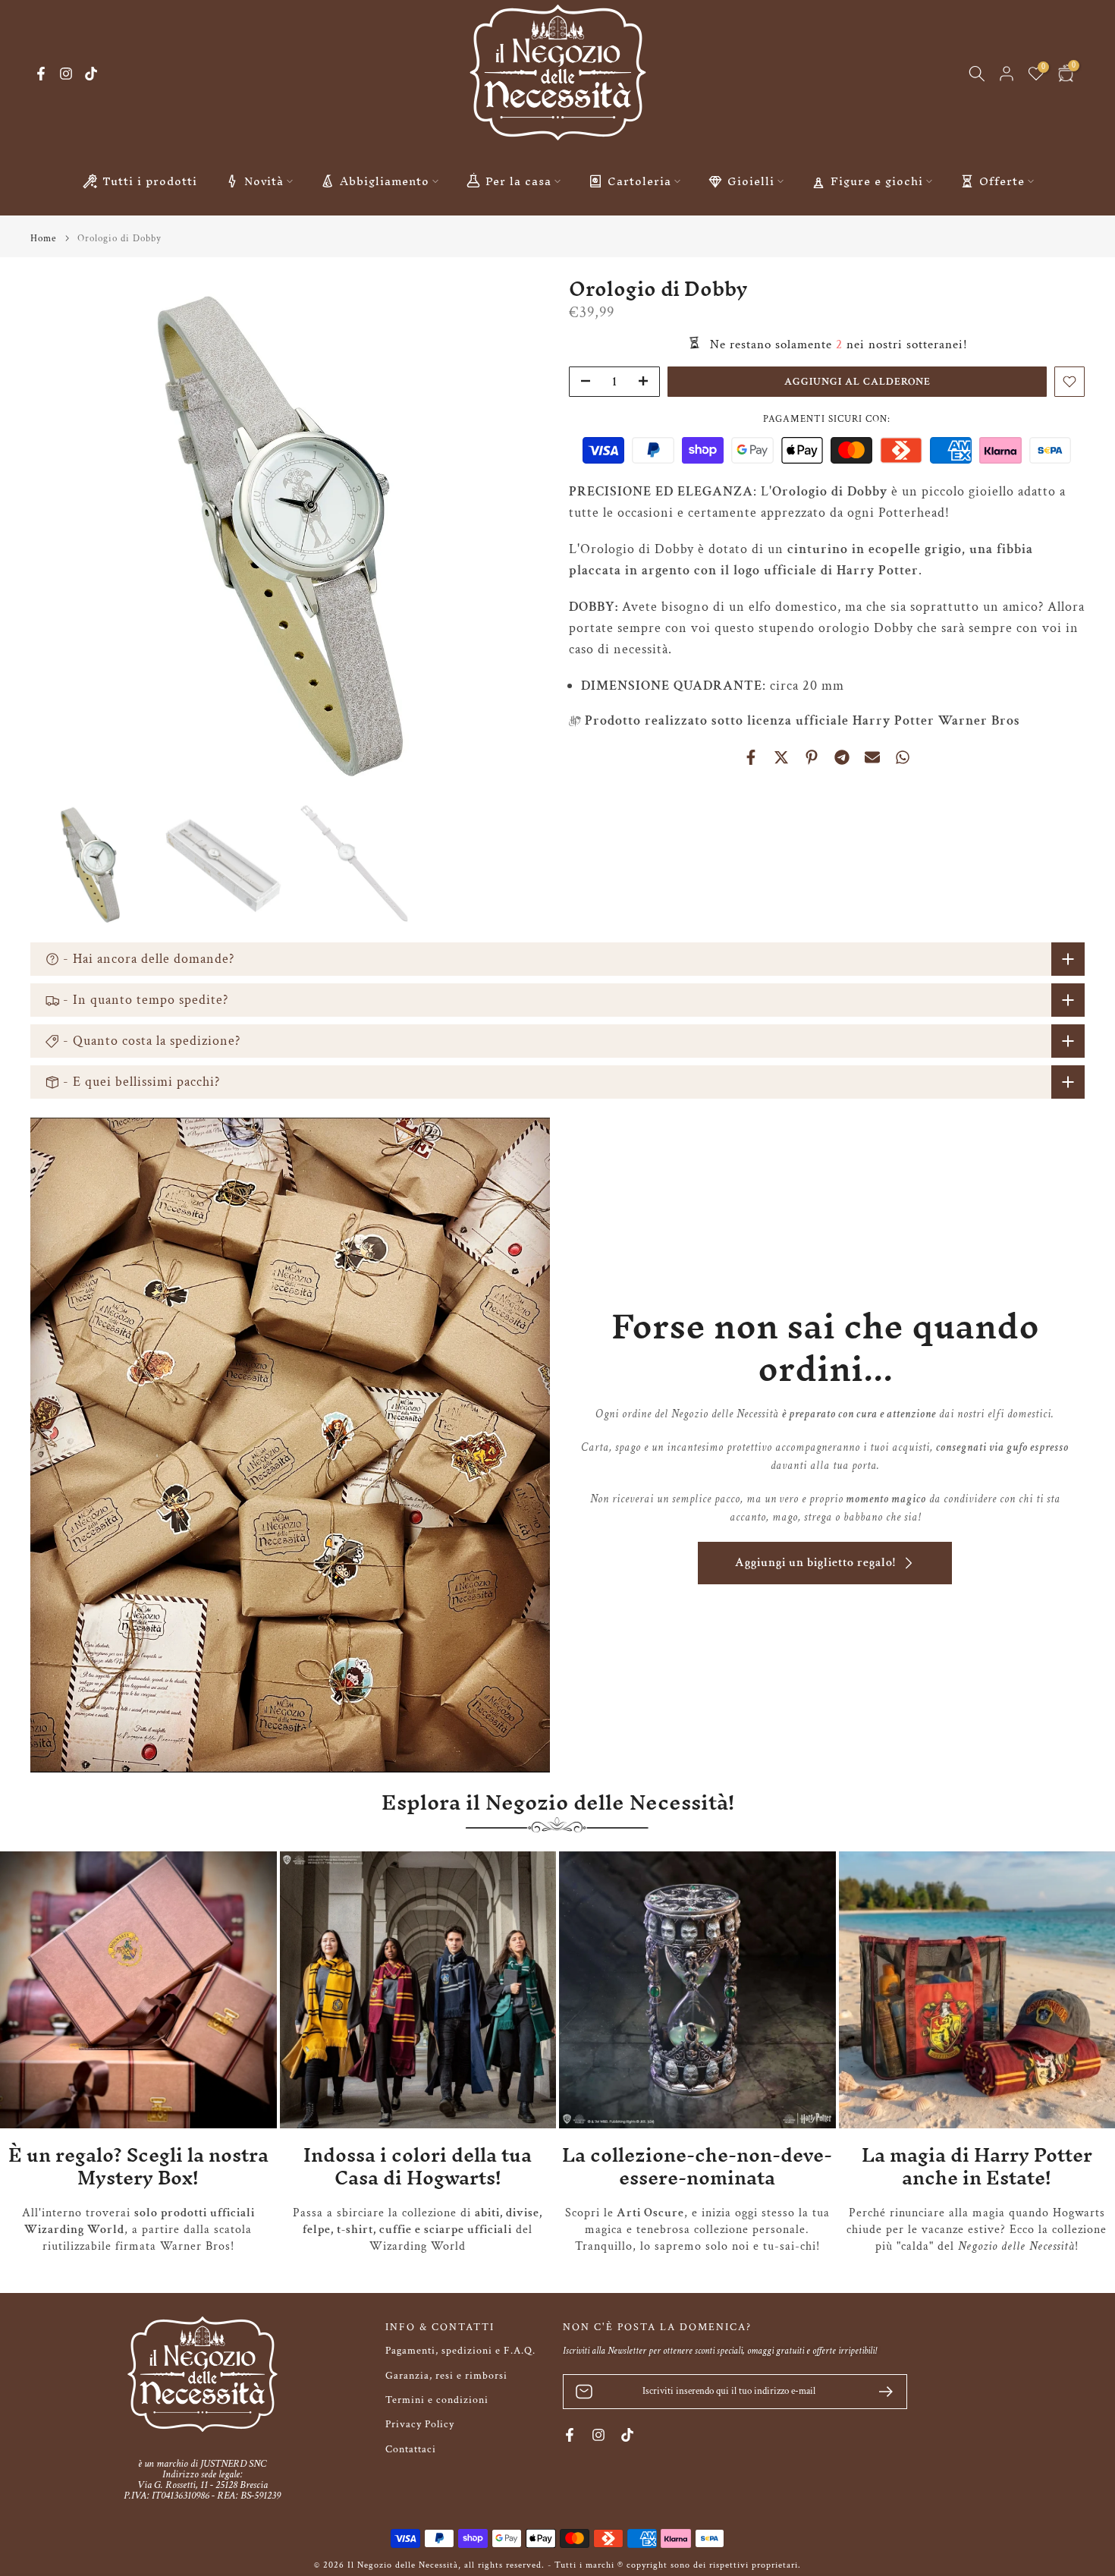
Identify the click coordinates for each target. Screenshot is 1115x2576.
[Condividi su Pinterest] (812, 757)
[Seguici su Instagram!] (66, 74)
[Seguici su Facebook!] (41, 74)
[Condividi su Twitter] (781, 757)
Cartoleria (639, 181)
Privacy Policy (420, 2424)
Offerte (1002, 181)
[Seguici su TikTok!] (91, 74)
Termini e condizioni (437, 2400)
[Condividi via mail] (872, 757)
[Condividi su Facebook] (751, 757)
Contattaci (411, 2449)
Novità (264, 181)
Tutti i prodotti (150, 181)
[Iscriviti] (880, 2392)
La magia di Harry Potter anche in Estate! (977, 2167)
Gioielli (751, 181)
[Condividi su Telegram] (842, 757)
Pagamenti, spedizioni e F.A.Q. (460, 2351)
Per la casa (518, 181)
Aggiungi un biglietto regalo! (815, 1563)
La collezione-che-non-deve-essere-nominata (697, 2167)
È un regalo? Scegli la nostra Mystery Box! (138, 2167)
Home (43, 239)
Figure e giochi (877, 181)
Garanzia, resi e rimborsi (446, 2376)
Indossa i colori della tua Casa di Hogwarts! (418, 2167)
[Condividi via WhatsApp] (903, 757)
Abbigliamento (385, 181)
